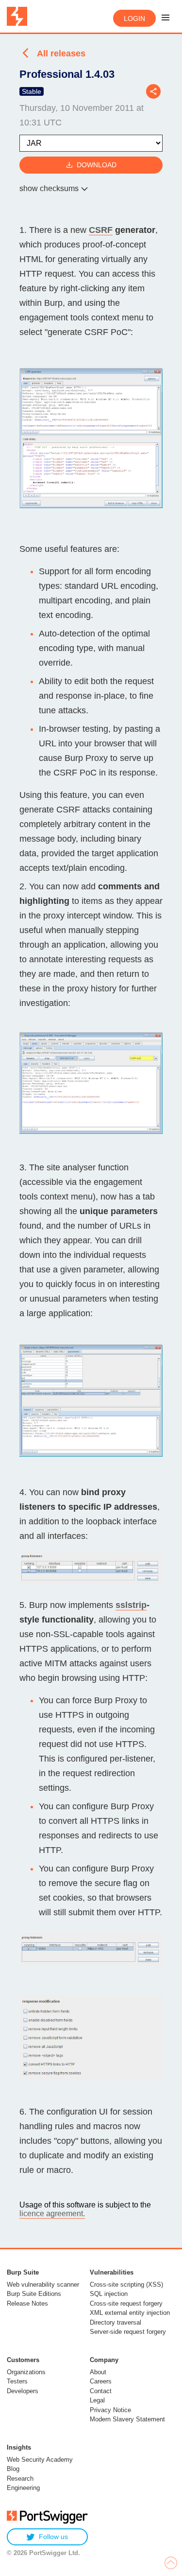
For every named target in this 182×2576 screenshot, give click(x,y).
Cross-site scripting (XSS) (126, 2285)
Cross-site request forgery (126, 2303)
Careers (101, 2381)
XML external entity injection (130, 2313)
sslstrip (131, 1605)
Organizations (26, 2372)
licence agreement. (52, 2214)
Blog (13, 2469)
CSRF (101, 230)
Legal (97, 2400)
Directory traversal (116, 2322)
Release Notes (27, 2303)
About (98, 2372)
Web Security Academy (40, 2460)
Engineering (23, 2488)
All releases (61, 53)
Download (97, 165)
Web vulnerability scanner (43, 2285)
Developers (23, 2391)
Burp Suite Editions (34, 2294)
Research (20, 2479)
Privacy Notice (110, 2410)
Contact (101, 2391)
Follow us (53, 2537)
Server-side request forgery (128, 2332)
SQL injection (109, 2294)
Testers (17, 2381)
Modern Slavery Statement (127, 2419)
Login (134, 18)
